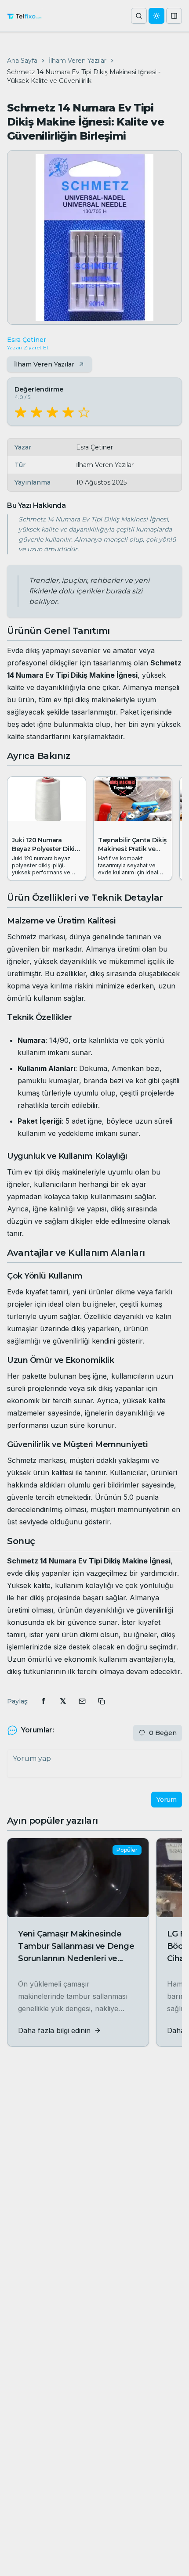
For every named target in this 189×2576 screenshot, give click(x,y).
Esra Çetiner (27, 340)
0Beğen (163, 1733)
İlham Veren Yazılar (78, 61)
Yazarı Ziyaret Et (28, 347)
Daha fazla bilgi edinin (54, 2030)
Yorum (167, 1800)
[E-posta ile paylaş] (82, 1701)
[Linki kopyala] (102, 1701)
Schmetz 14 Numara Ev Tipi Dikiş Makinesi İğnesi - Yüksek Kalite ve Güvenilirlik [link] (84, 76)
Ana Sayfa (22, 61)
